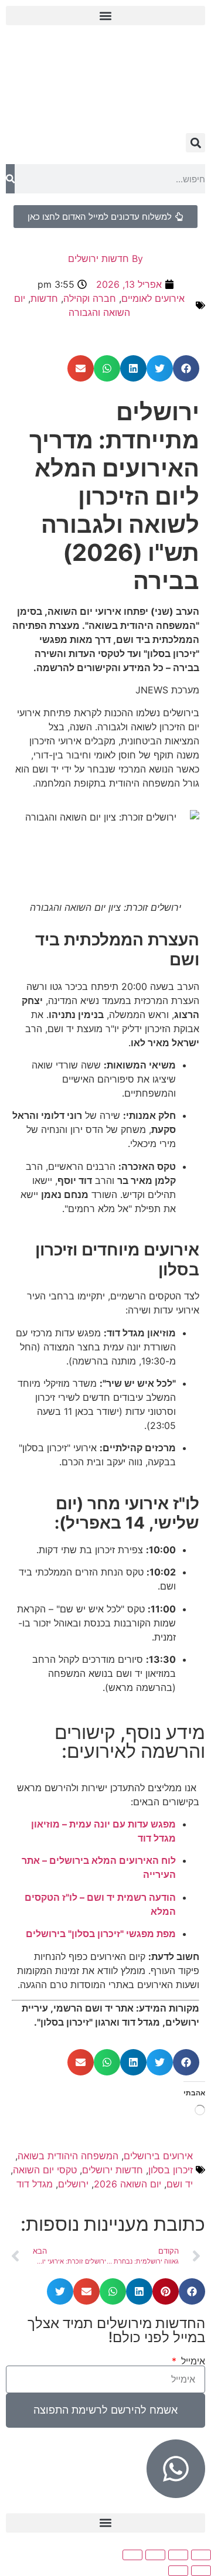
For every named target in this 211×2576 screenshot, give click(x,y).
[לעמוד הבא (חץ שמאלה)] (178, 2571)
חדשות (44, 298)
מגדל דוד (35, 2184)
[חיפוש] (10, 179)
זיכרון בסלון (171, 2170)
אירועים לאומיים (153, 298)
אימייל (192, 2361)
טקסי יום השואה (45, 2170)
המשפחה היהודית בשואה (68, 2156)
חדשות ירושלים (113, 2170)
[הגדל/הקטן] (201, 2555)
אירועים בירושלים (158, 2156)
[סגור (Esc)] (132, 2555)
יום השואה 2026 (127, 2184)
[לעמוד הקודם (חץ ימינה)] (201, 2571)
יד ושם (180, 2184)
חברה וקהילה (90, 298)
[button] (105, 16)
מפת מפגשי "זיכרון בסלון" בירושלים (101, 1934)
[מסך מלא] (178, 2555)
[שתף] (155, 2555)
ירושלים (73, 2184)
